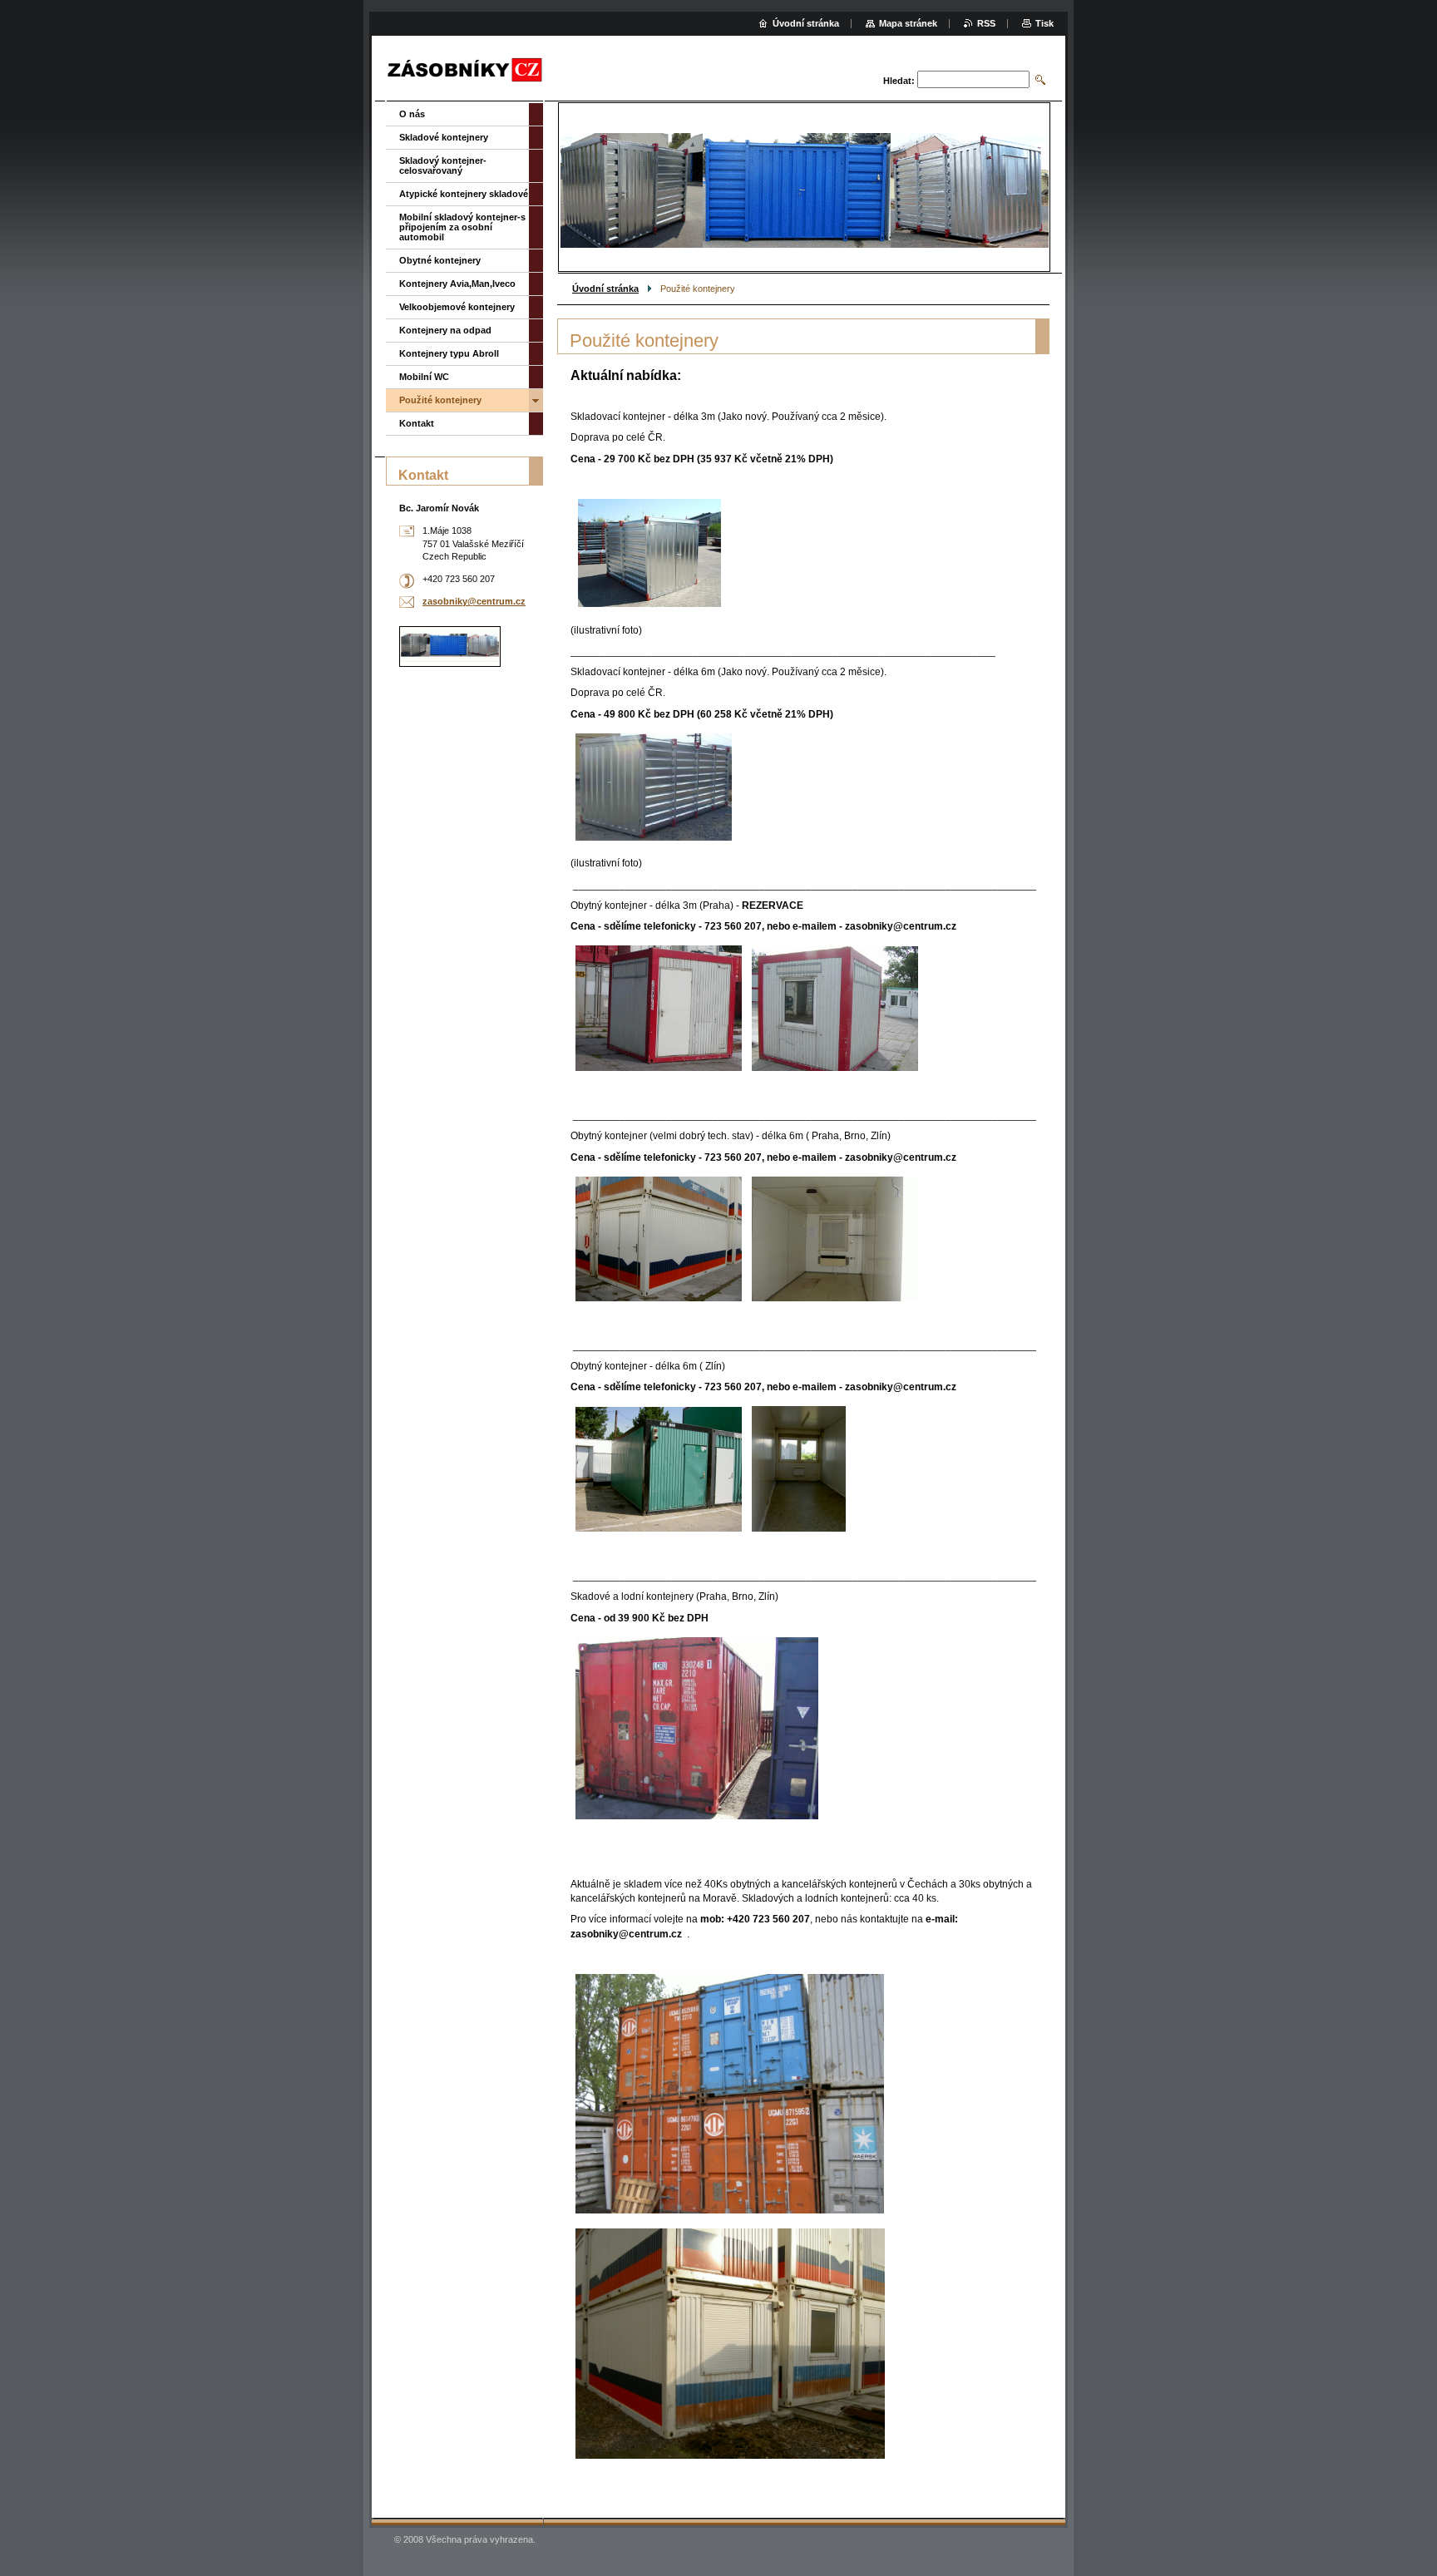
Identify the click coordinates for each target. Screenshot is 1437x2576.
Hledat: (899, 81)
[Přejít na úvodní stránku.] (465, 70)
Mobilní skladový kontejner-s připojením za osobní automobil (462, 227)
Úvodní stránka (605, 289)
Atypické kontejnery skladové (464, 194)
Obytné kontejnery (440, 260)
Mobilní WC (424, 377)
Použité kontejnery (440, 400)
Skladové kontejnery (444, 137)
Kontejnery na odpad (445, 330)
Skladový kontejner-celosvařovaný (443, 165)
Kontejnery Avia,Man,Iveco (457, 284)
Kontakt (417, 423)
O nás (412, 114)
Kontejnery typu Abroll (449, 353)
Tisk (1044, 23)
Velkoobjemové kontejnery (457, 307)
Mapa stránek (908, 23)
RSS (986, 23)
